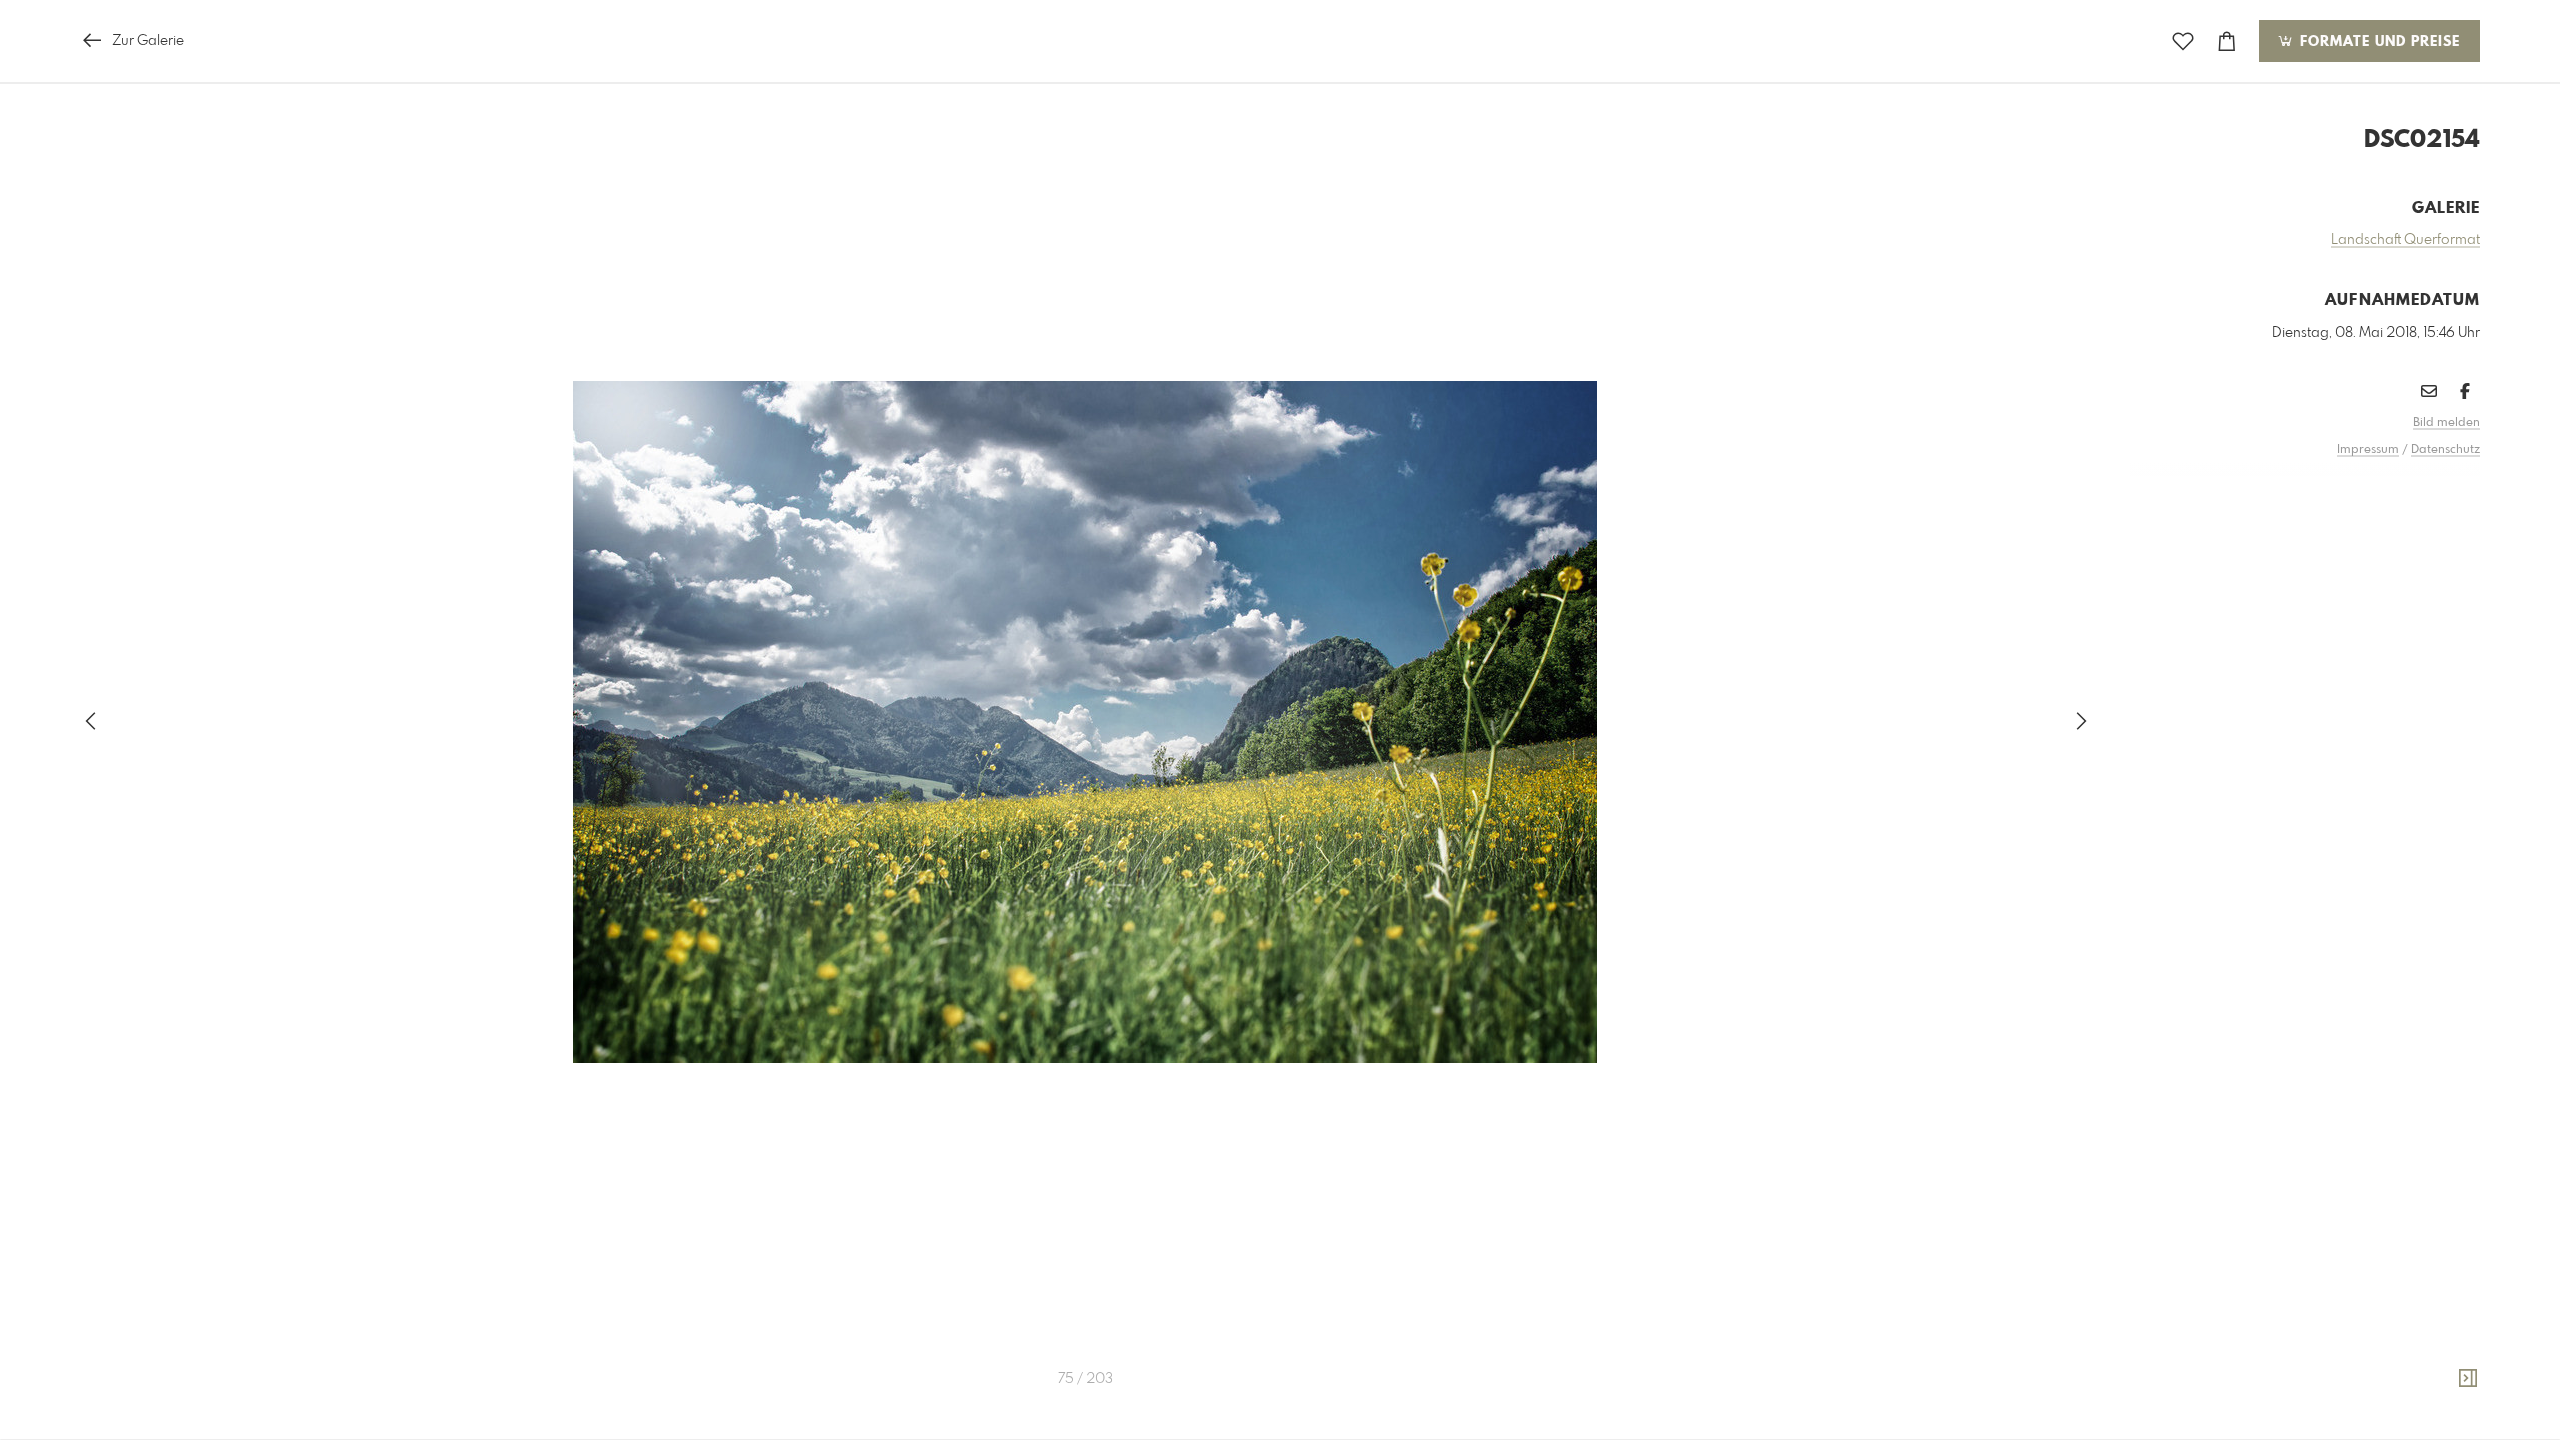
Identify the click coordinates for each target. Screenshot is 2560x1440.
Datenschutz (2445, 450)
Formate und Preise (2377, 42)
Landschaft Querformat (2405, 240)
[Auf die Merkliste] (2183, 41)
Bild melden (2446, 423)
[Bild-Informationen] (2468, 1379)
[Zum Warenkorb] (2227, 41)
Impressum (2368, 450)
